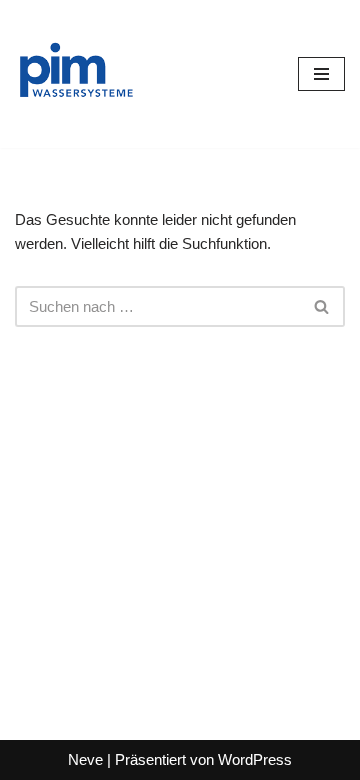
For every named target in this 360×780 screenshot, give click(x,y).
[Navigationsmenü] (321, 74)
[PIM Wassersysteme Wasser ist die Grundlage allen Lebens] (75, 74)
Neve (85, 759)
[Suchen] (322, 306)
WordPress (255, 759)
